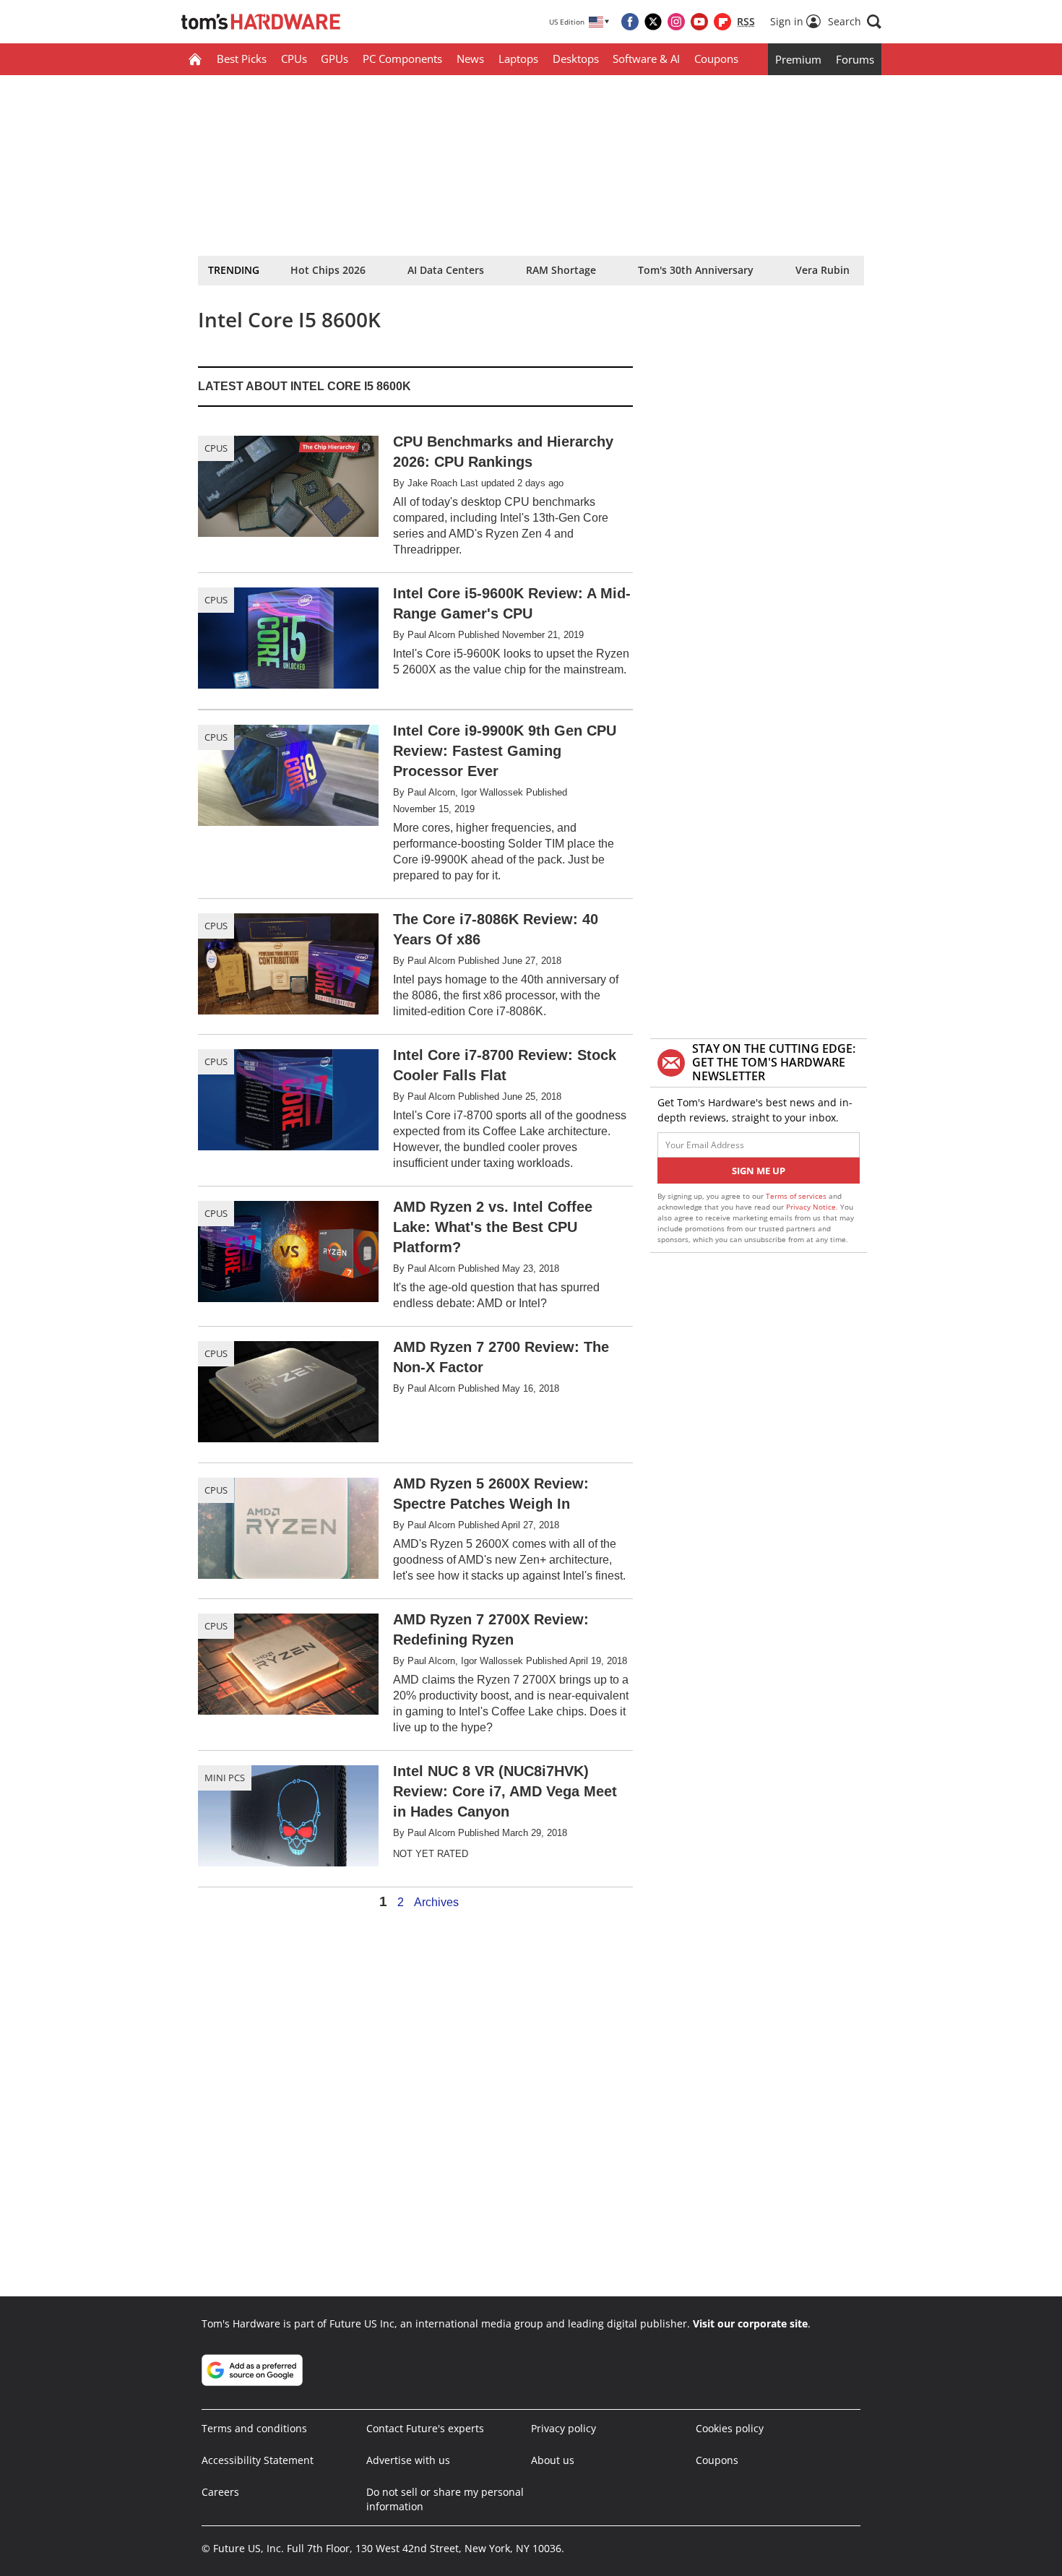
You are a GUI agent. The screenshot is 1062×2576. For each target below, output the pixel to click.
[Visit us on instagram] (676, 22)
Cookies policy (730, 2428)
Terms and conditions (254, 2428)
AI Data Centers (446, 270)
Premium (798, 59)
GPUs (334, 59)
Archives (436, 1903)
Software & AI (646, 59)
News (470, 59)
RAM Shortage (561, 270)
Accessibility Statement (258, 2460)
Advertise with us (408, 2460)
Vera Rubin (823, 270)
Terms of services (797, 1196)
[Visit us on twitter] (653, 22)
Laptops (518, 59)
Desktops (576, 59)
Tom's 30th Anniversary (696, 270)
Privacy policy (564, 2428)
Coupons (716, 59)
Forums (855, 59)
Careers (220, 2492)
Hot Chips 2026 (328, 270)
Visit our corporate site (750, 2323)
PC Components (402, 59)
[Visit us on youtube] (699, 22)
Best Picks (242, 59)
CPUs (294, 59)
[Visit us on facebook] (630, 22)
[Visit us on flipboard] (722, 22)
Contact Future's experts (425, 2428)
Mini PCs (225, 1778)
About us (553, 2460)
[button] (855, 22)
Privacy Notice (811, 1207)
